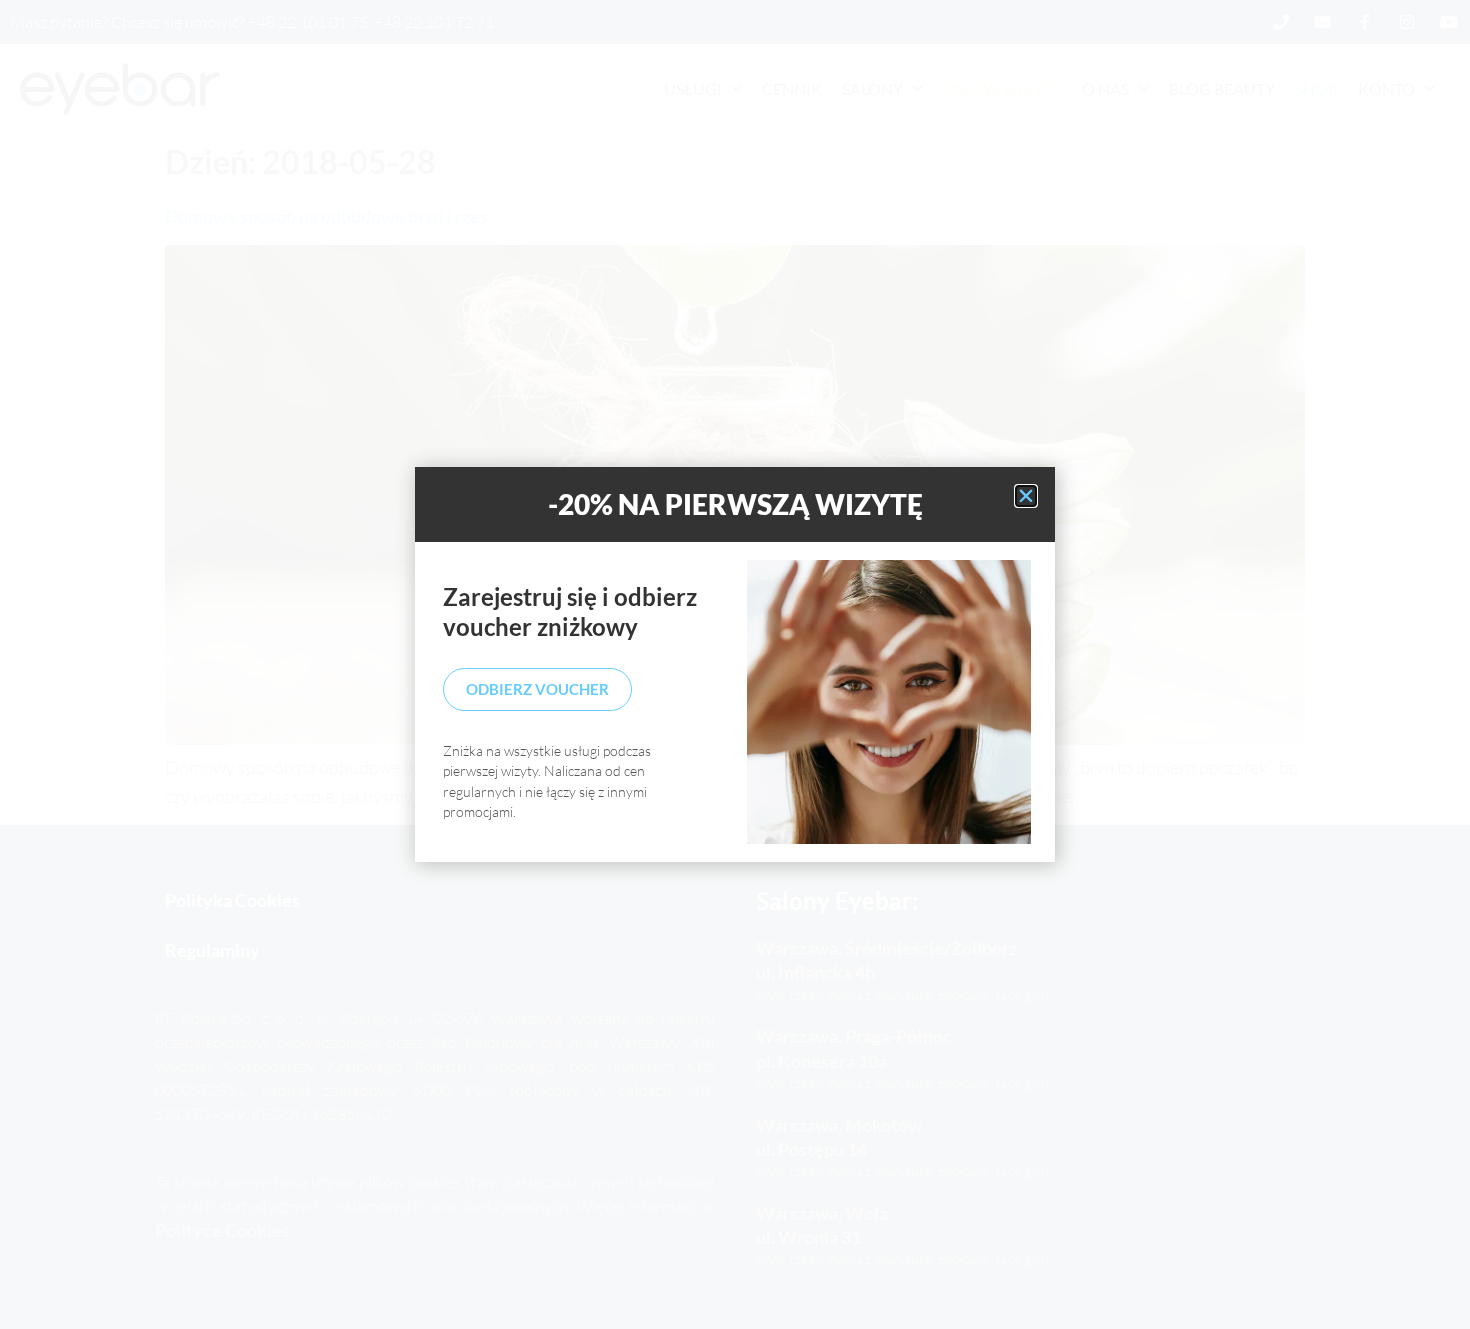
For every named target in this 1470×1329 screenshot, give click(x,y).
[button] (1026, 496)
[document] (735, 664)
